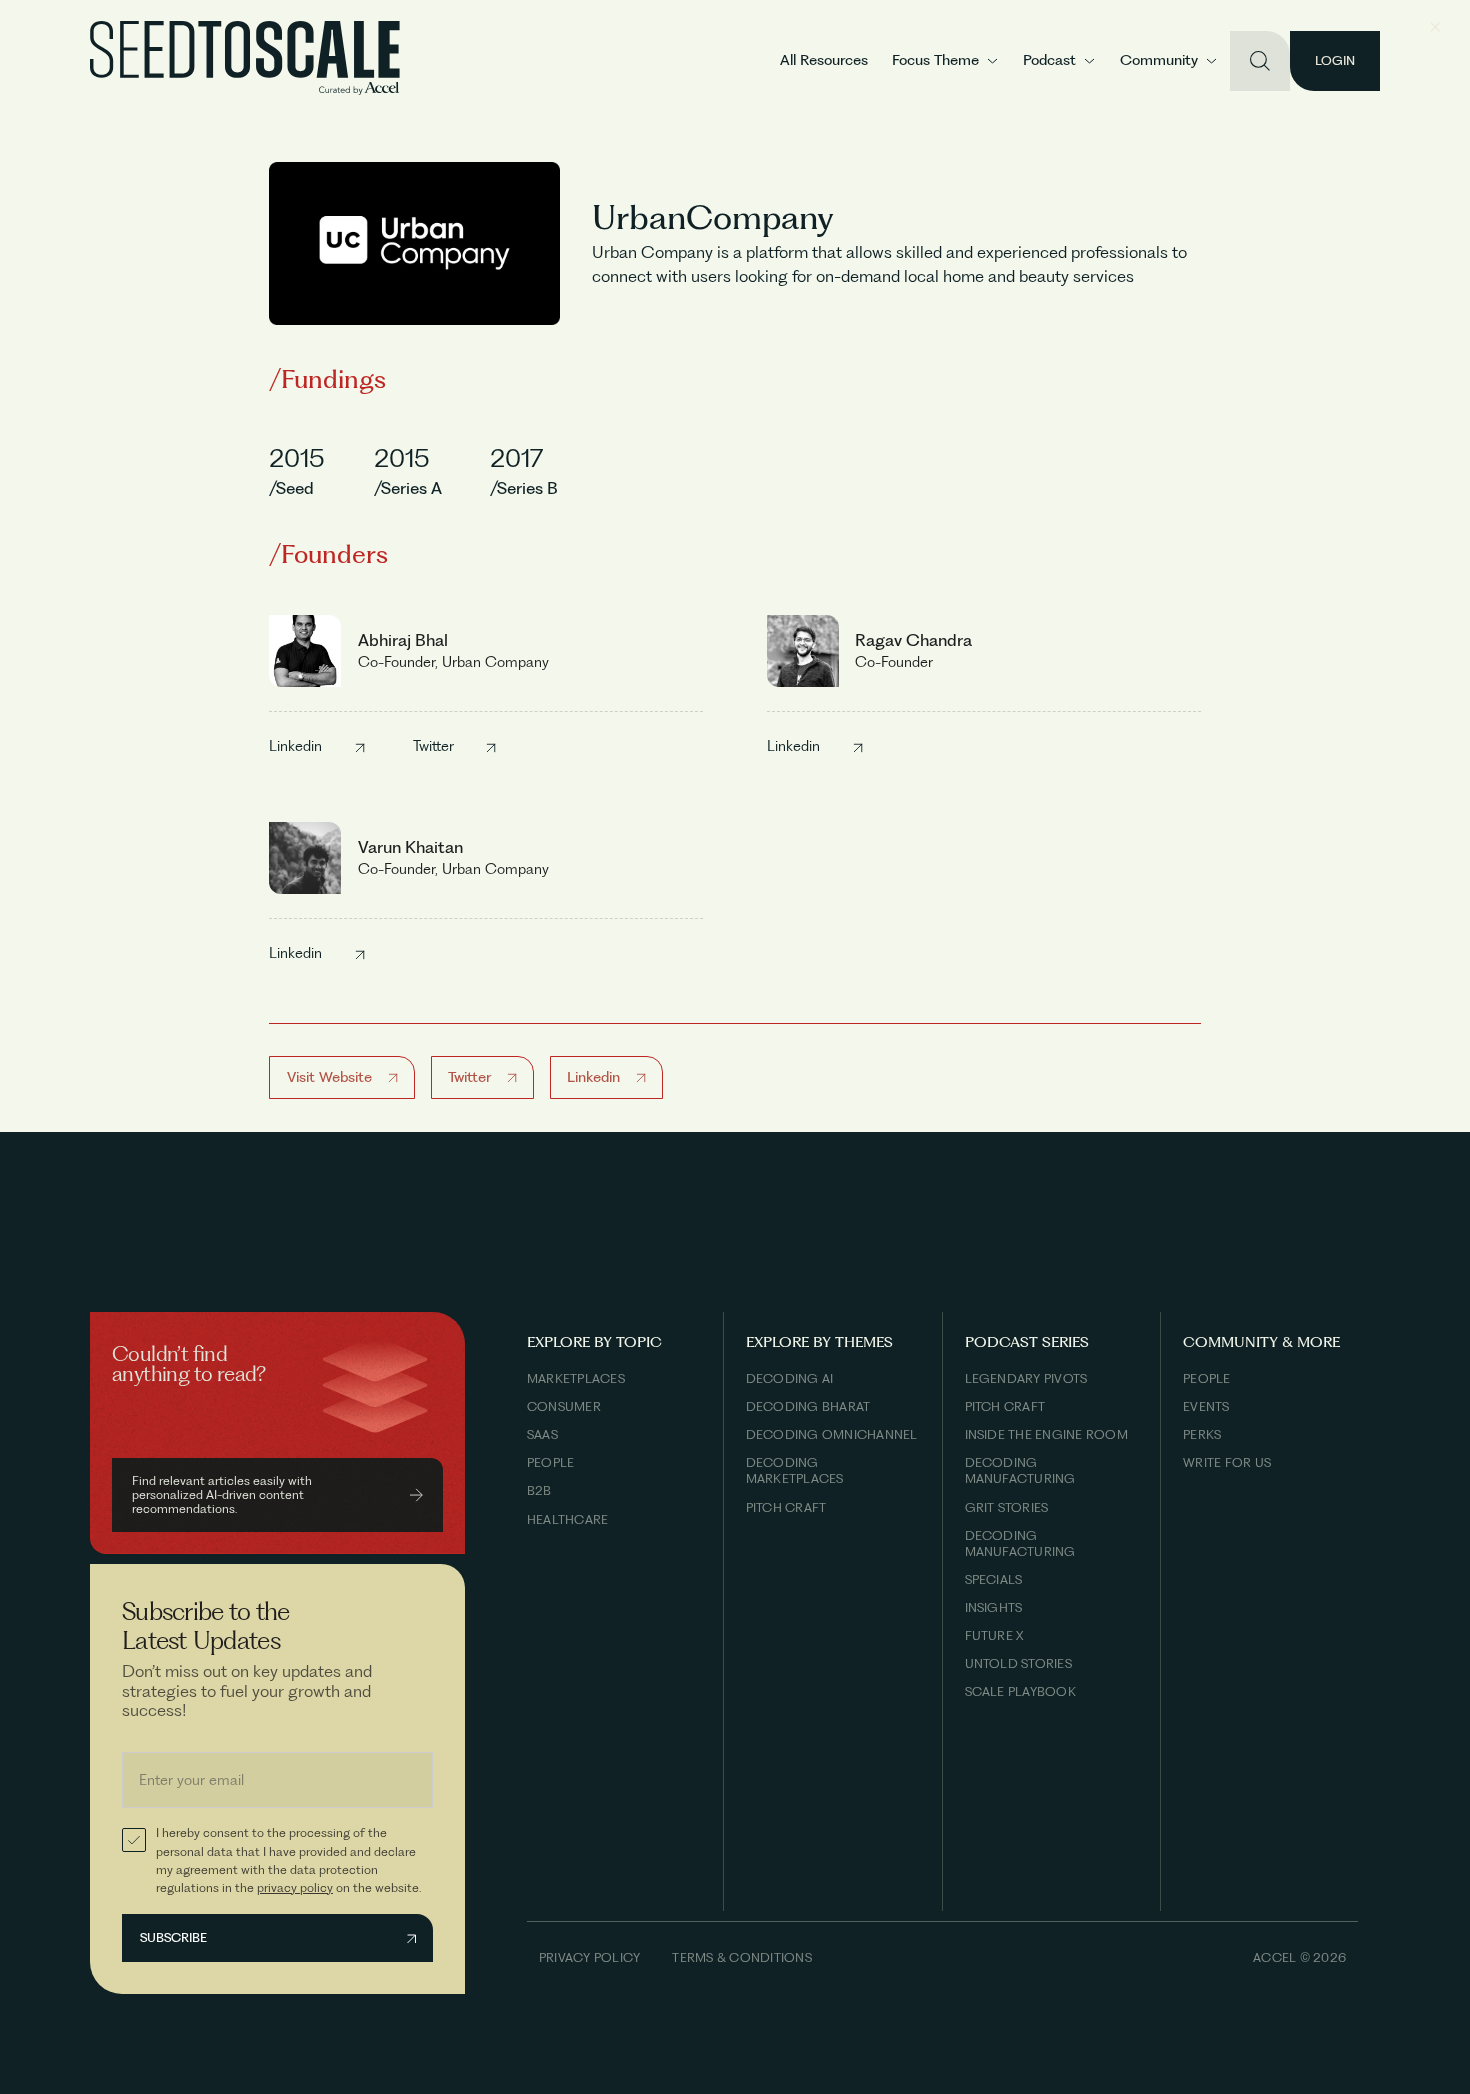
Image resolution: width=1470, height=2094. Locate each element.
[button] (945, 60)
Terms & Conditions (741, 1957)
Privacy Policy (589, 1957)
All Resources (824, 60)
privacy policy (295, 1887)
